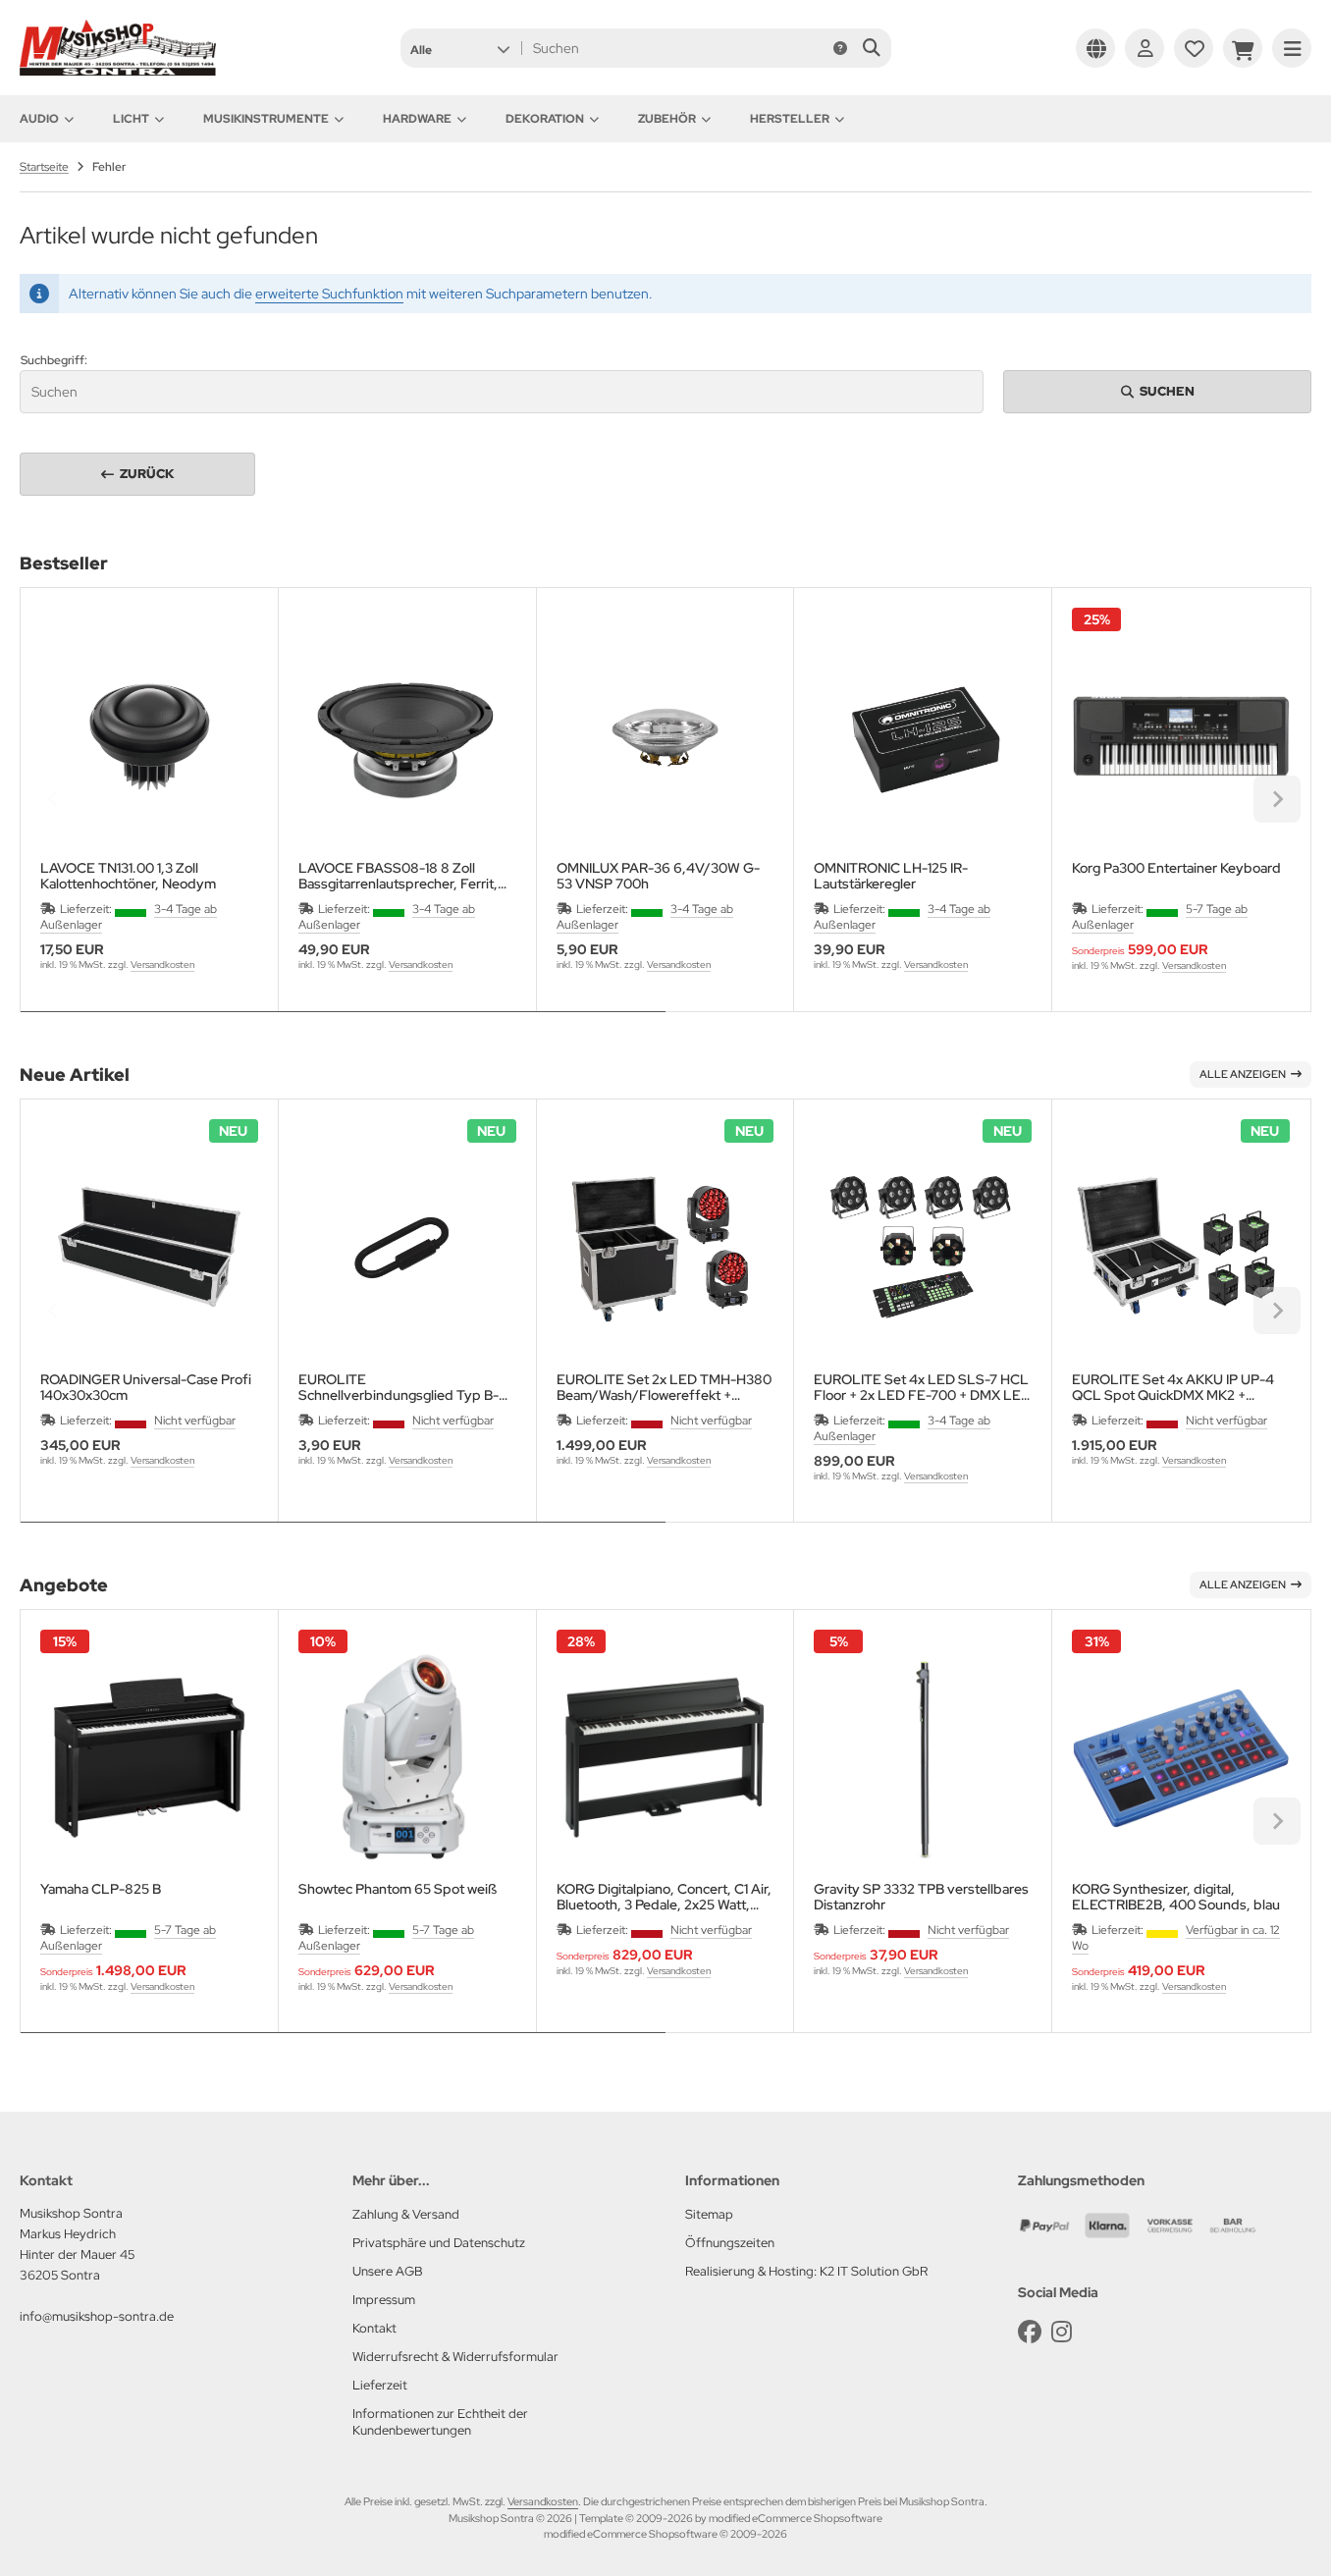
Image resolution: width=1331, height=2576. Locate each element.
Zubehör (667, 119)
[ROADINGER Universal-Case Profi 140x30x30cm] (149, 1248)
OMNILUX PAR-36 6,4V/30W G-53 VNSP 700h (658, 876)
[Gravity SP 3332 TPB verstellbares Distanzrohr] (923, 1758)
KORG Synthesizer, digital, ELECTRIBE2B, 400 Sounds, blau (1176, 1897)
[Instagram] (1062, 2332)
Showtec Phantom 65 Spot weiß (398, 1889)
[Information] (840, 48)
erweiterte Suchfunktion (329, 294)
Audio (39, 119)
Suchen (1157, 391)
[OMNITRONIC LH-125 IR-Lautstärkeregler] (923, 736)
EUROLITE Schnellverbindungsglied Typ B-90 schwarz (399, 1387)
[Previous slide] (54, 799)
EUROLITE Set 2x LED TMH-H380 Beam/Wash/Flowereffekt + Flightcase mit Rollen (664, 1387)
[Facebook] (1030, 2332)
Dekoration (545, 119)
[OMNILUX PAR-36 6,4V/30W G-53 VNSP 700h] (665, 736)
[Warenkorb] (1243, 48)
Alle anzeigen (1243, 1074)
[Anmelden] (1145, 48)
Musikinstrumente (266, 119)
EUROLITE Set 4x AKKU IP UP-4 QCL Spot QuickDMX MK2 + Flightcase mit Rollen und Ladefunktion (1173, 1387)
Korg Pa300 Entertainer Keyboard (1176, 868)
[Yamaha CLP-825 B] (149, 1758)
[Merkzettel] (1194, 48)
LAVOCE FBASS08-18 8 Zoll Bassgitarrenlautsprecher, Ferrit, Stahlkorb (398, 876)
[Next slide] (1277, 799)
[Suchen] (871, 48)
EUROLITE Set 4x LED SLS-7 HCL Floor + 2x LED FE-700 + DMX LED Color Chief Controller (922, 1387)
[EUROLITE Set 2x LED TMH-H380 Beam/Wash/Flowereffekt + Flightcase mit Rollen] (665, 1248)
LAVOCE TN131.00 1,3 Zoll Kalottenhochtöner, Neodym (128, 876)
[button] (460, 48)
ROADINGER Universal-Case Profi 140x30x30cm (146, 1387)
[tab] (343, 1026)
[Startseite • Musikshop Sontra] (118, 71)
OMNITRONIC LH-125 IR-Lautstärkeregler (891, 876)
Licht (131, 119)
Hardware (417, 119)
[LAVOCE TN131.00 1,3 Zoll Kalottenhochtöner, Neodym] (149, 736)
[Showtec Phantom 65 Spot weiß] (407, 1758)
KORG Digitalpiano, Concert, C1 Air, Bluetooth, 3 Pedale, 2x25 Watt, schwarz (664, 1897)
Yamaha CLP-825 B (101, 1889)
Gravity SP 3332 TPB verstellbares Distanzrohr (921, 1897)
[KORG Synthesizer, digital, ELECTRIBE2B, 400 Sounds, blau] (1181, 1758)
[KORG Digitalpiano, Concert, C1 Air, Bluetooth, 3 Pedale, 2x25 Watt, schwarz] (665, 1758)
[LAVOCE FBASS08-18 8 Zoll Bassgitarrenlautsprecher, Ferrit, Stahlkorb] (407, 736)
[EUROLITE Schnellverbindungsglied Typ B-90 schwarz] (407, 1248)
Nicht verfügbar (195, 1421)
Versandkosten (162, 965)
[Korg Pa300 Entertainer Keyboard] (1181, 736)
